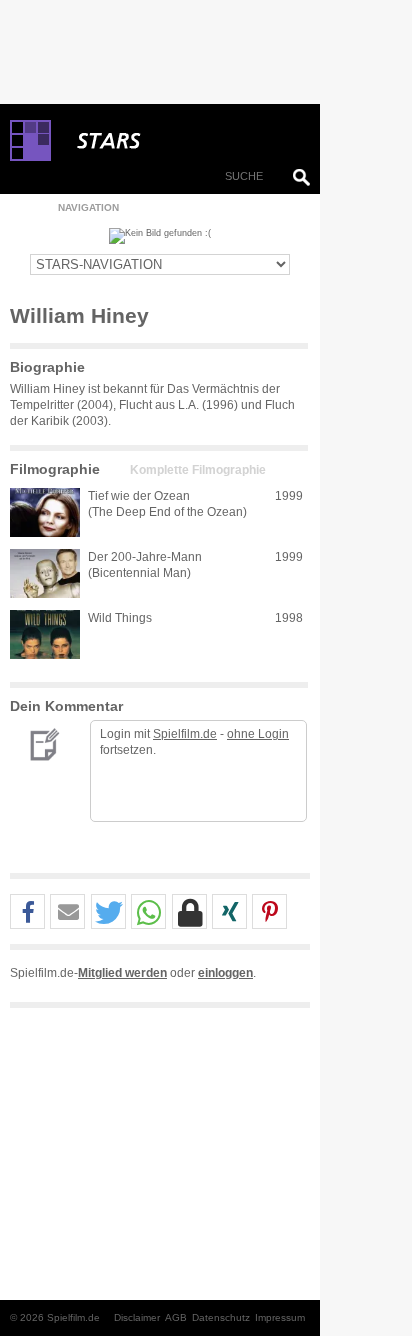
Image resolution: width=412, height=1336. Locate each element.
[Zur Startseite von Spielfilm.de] (30, 157)
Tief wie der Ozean (139, 496)
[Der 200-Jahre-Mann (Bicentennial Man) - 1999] (45, 573)
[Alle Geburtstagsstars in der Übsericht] (180, 141)
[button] (27, 912)
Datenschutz (221, 1317)
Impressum (280, 1317)
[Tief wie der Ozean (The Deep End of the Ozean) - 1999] (45, 512)
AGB (176, 1317)
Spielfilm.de (185, 734)
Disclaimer (137, 1317)
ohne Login (258, 734)
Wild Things (120, 618)
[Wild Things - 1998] (45, 634)
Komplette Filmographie (198, 470)
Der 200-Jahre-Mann (145, 557)
